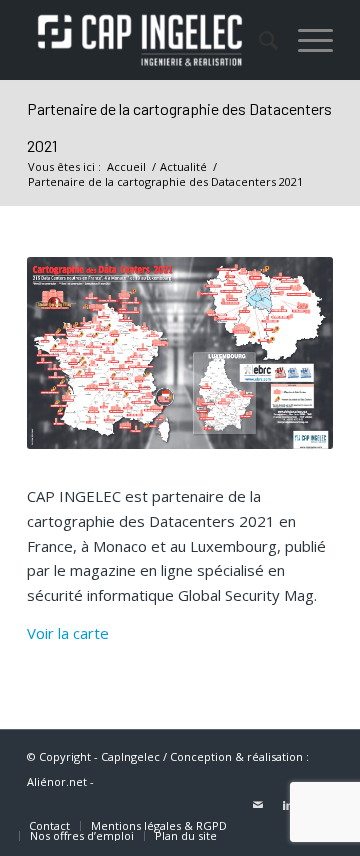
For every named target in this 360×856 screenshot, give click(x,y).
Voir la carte (68, 633)
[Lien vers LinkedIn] (288, 805)
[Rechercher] (258, 40)
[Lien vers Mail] (258, 805)
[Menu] (305, 40)
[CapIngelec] (149, 40)
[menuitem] (258, 40)
